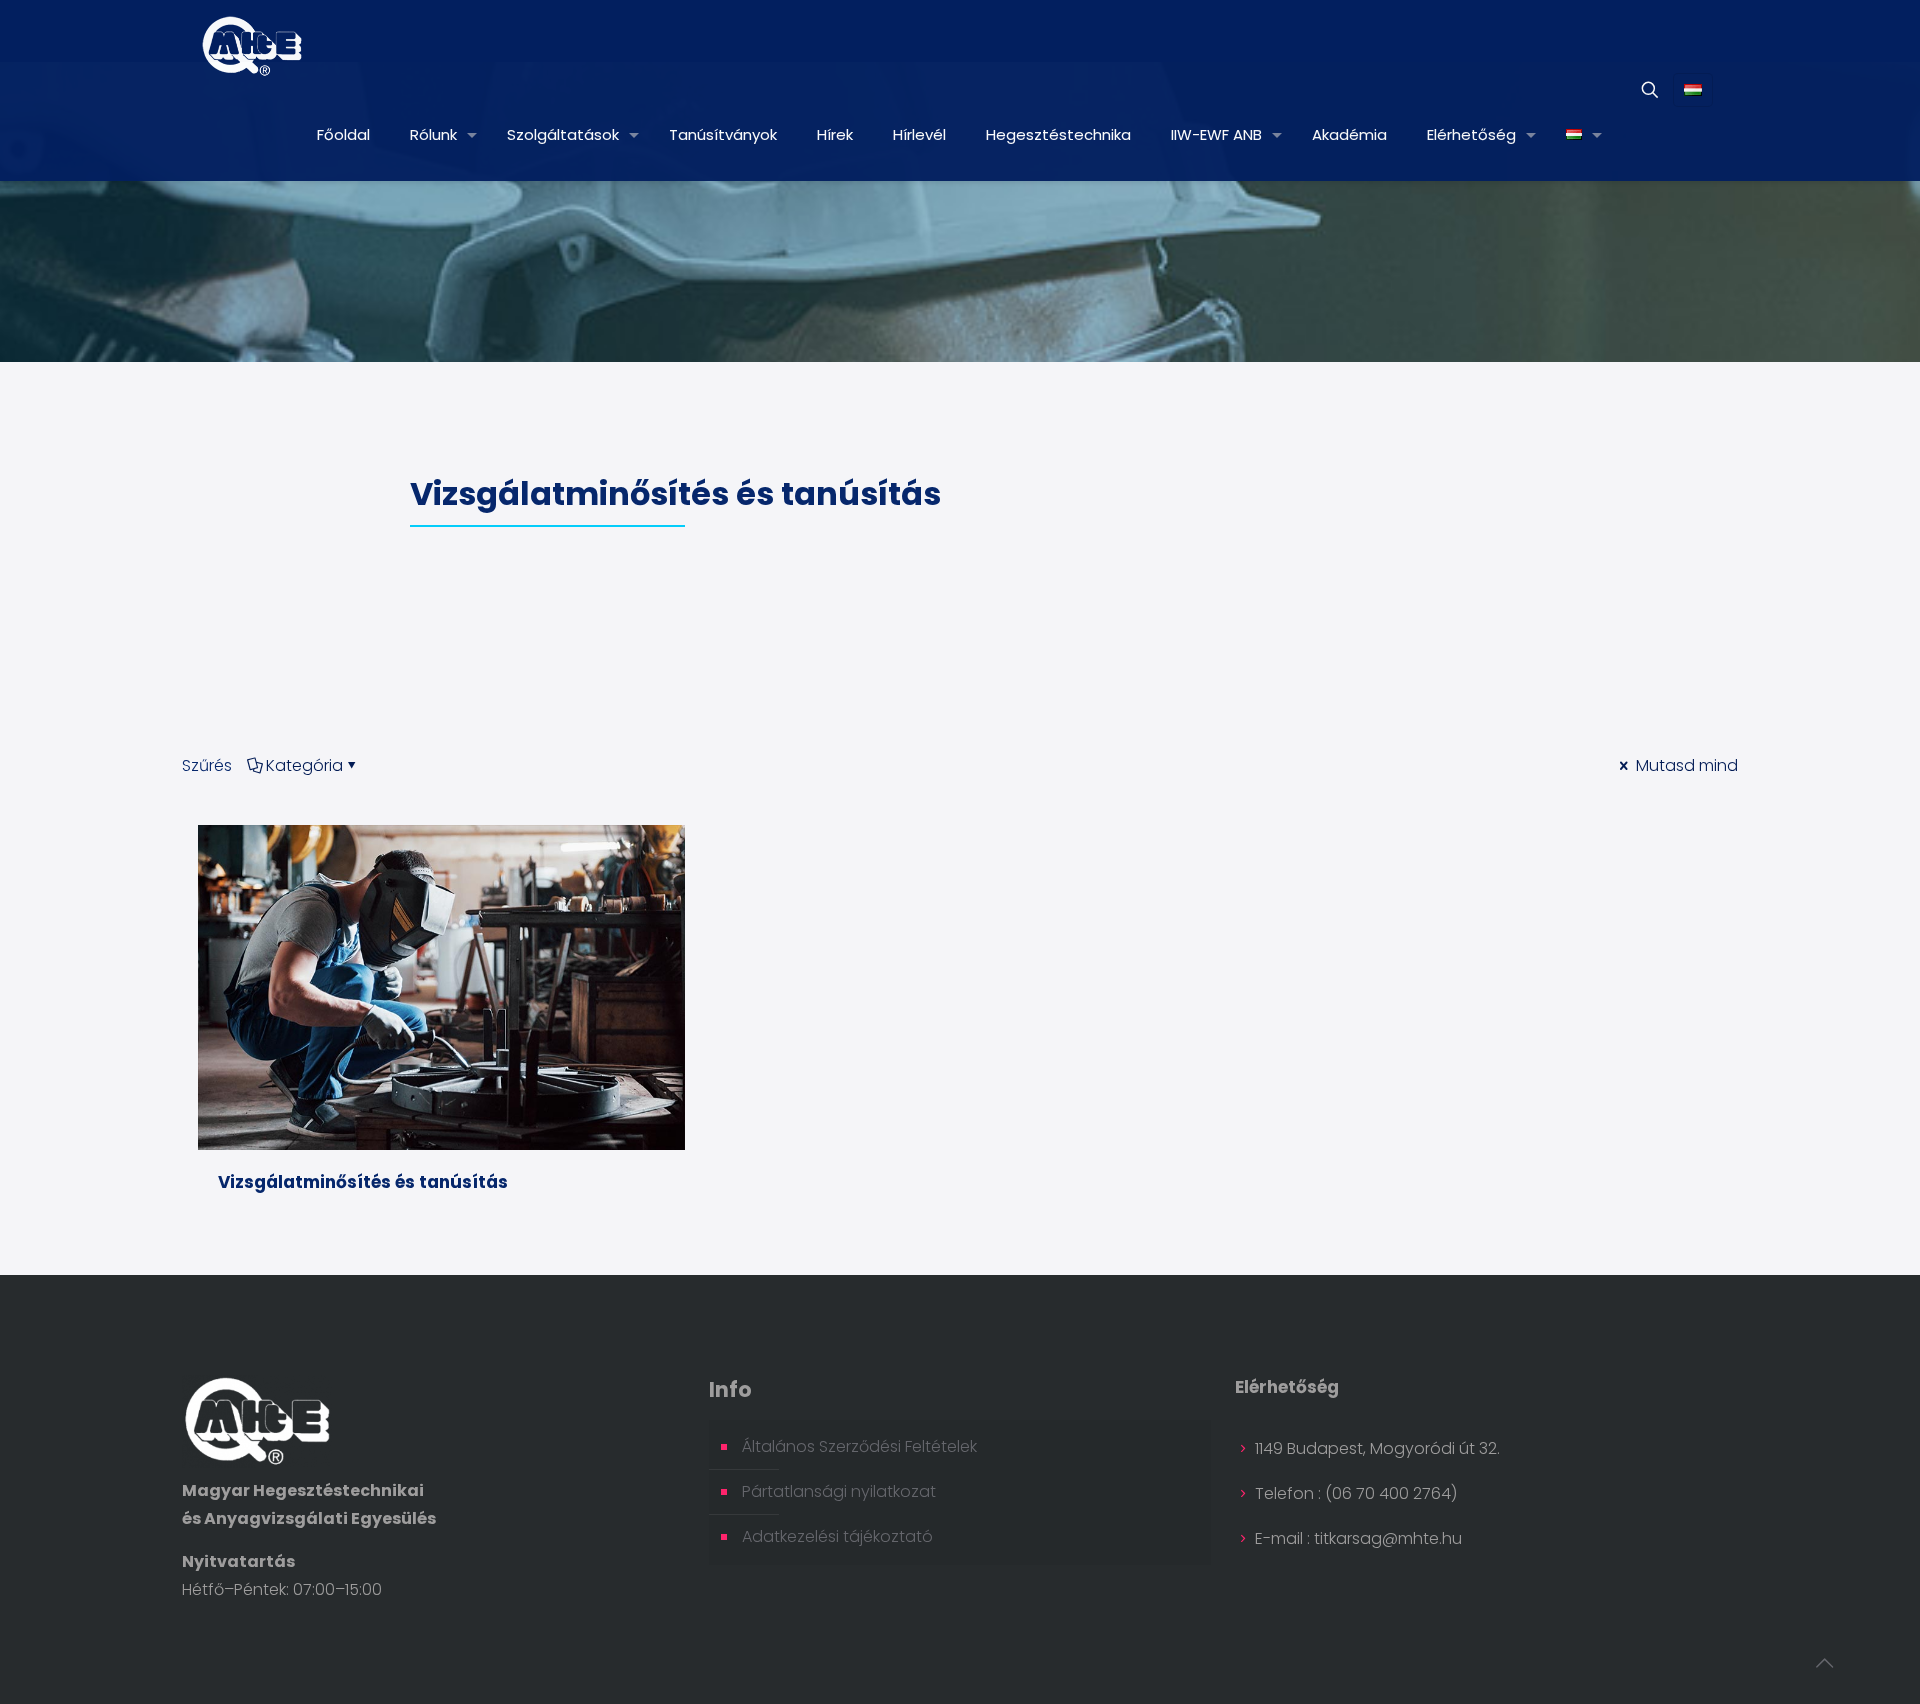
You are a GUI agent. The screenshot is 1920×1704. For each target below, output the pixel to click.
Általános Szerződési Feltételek (859, 1446)
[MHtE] (252, 45)
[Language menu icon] (1693, 90)
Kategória (304, 765)
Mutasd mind (1685, 765)
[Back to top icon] (1824, 1663)
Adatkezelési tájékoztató (837, 1536)
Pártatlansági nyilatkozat (839, 1491)
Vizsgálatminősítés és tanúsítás (363, 1182)
